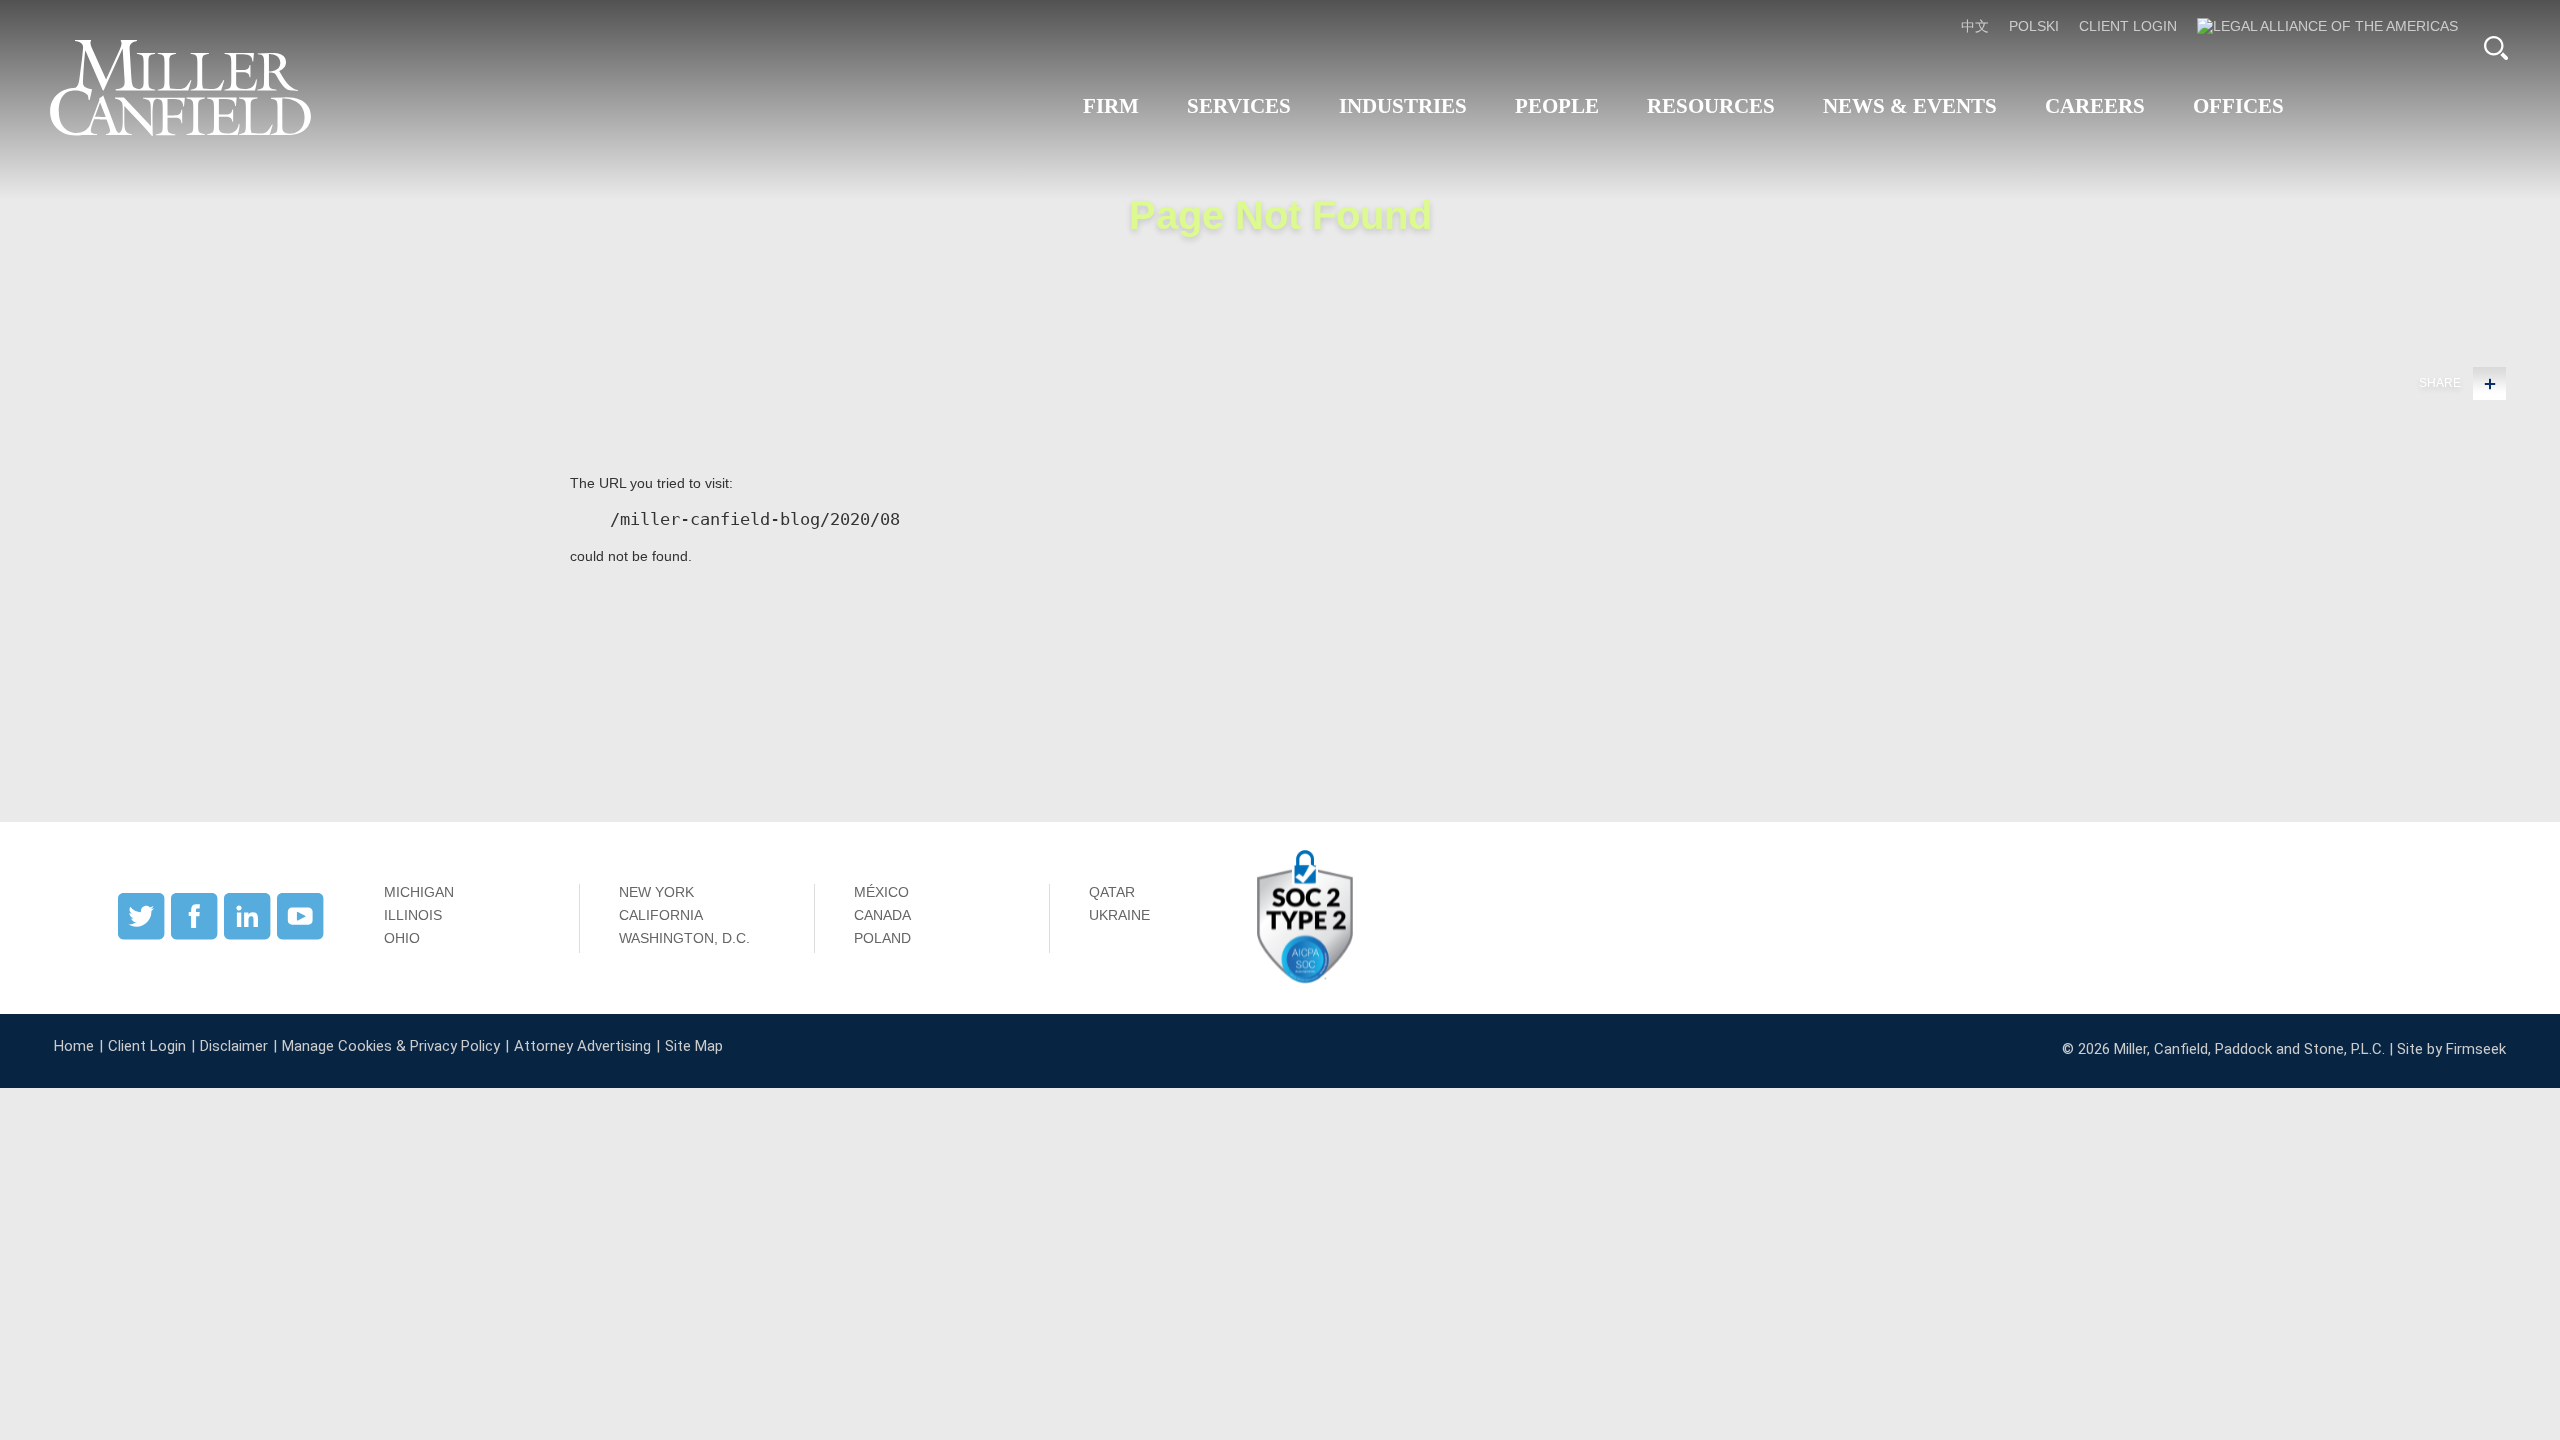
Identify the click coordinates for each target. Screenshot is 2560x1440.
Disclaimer (234, 1046)
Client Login (2128, 26)
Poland (882, 938)
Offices (2238, 106)
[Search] (2496, 48)
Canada (882, 915)
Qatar (1112, 892)
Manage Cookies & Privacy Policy (391, 1046)
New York (656, 892)
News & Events (1910, 106)
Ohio (402, 938)
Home (74, 1046)
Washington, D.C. (684, 938)
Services (1239, 106)
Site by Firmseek (2451, 1049)
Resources (1711, 106)
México (881, 892)
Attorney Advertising (582, 1046)
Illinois (413, 915)
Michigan (419, 892)
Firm (1111, 106)
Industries (1403, 106)
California (661, 915)
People (1557, 106)
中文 (1975, 26)
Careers (2095, 106)
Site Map (694, 1046)
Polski (2034, 26)
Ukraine (1119, 915)
